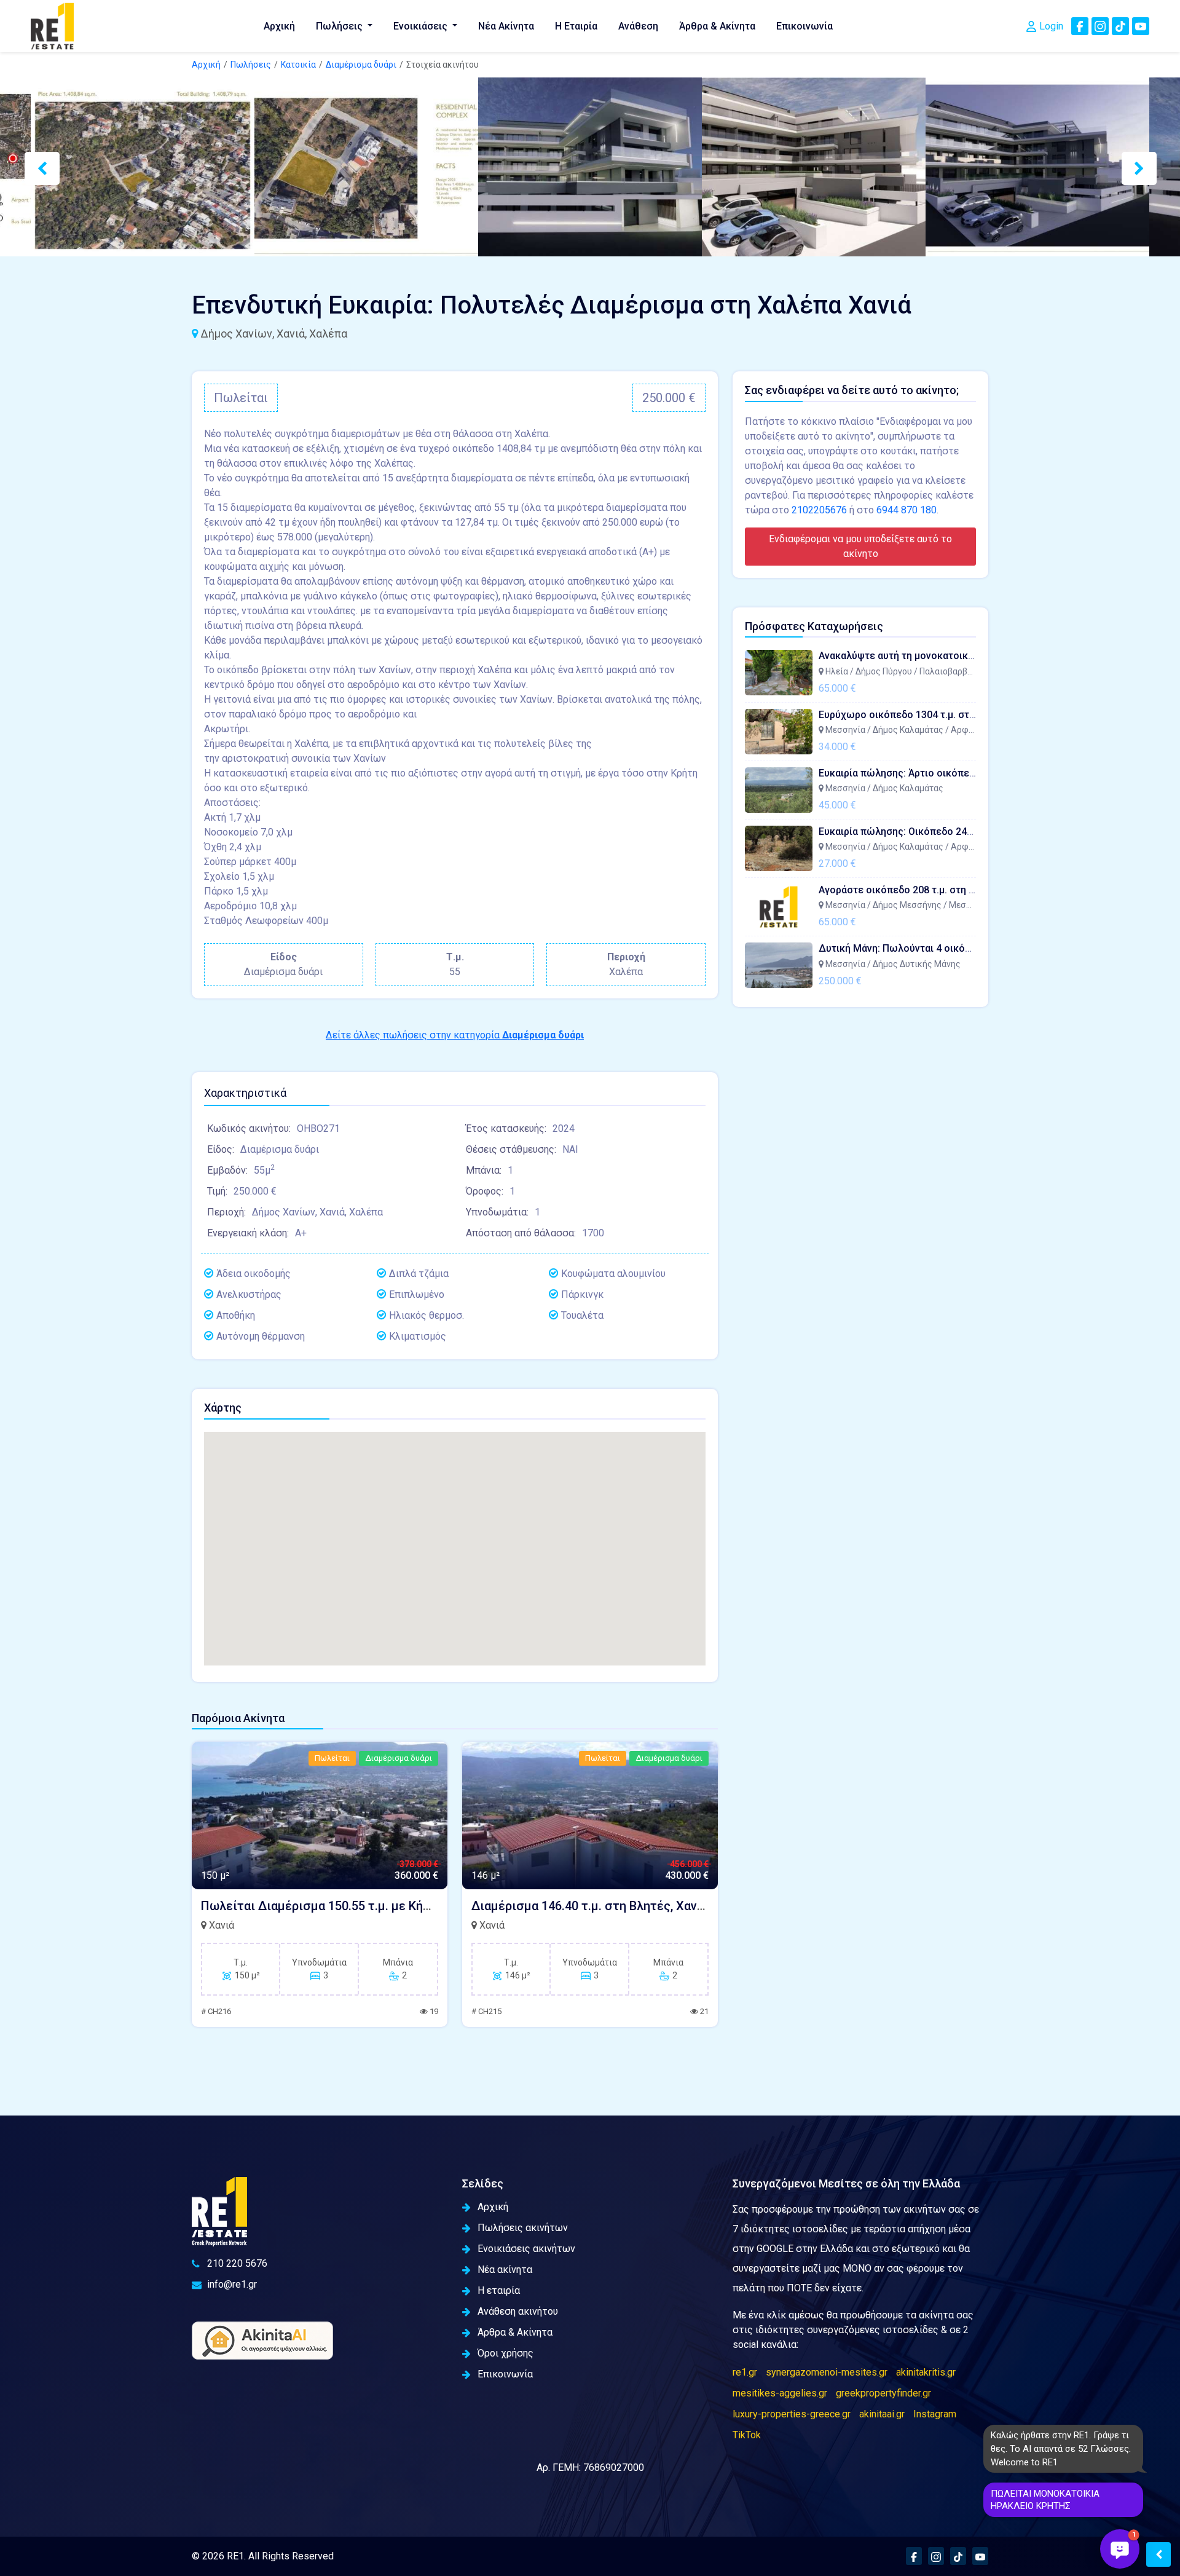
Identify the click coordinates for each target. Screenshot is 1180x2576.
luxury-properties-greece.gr (792, 2414)
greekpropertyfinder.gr (883, 2393)
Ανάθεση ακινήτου (518, 2311)
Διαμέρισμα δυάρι (361, 65)
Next (1128, 167)
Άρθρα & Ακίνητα (717, 26)
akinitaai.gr (882, 2414)
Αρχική (279, 26)
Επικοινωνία (804, 26)
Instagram (935, 2414)
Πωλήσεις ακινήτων (523, 2228)
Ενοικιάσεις (422, 26)
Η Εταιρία (576, 26)
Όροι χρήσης (505, 2353)
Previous (31, 167)
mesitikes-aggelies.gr (780, 2393)
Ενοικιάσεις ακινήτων (526, 2249)
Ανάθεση (638, 26)
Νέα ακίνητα (505, 2270)
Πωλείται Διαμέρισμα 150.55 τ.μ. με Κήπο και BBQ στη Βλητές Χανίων (399, 1906)
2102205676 (819, 510)
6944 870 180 (907, 510)
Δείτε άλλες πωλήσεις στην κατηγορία (455, 1035)
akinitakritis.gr (926, 2372)
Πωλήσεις (340, 26)
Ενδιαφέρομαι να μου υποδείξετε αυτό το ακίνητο (860, 546)
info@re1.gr (232, 2284)
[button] (1120, 2549)
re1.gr (745, 2372)
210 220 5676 (237, 2263)
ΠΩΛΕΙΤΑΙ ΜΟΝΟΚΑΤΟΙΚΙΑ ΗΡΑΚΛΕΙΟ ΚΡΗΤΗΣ (1045, 2500)
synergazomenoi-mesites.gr (827, 2372)
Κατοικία (298, 65)
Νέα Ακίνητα (506, 26)
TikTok (747, 2435)
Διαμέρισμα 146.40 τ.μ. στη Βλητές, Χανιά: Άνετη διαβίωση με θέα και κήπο (686, 1906)
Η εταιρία (499, 2290)
